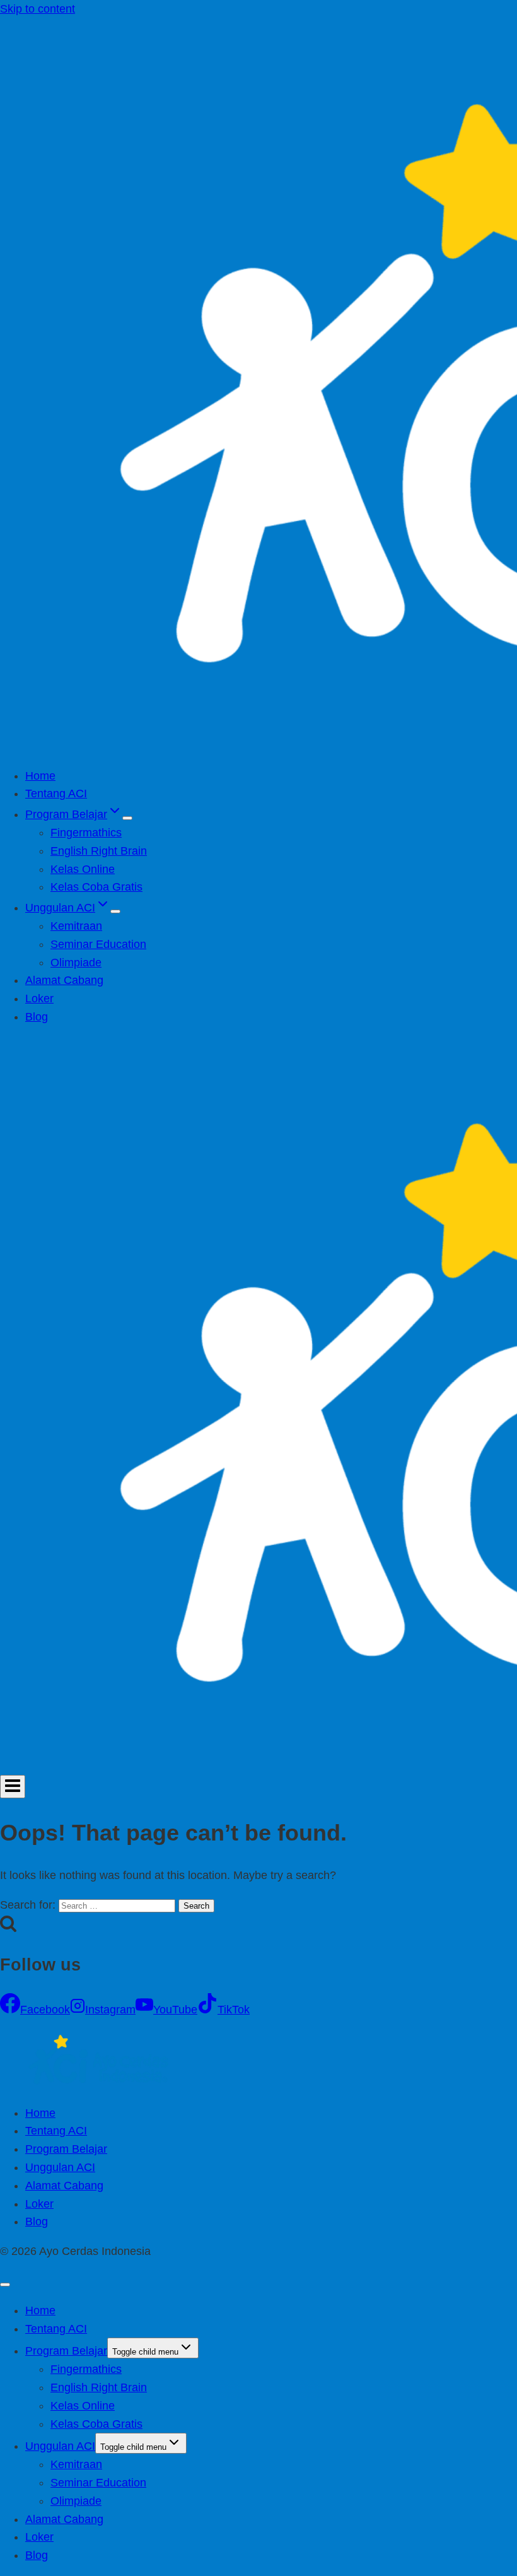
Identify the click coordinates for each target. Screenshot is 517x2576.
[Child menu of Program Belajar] (127, 818)
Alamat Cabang (64, 980)
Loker (39, 998)
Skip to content (38, 9)
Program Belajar (66, 2149)
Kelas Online (83, 869)
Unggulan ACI (60, 2167)
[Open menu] (13, 1787)
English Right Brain (99, 851)
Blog (37, 1017)
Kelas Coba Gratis (96, 887)
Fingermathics (86, 833)
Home (40, 776)
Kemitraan (76, 926)
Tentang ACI (56, 793)
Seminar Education (98, 944)
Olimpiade (76, 963)
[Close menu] (5, 2285)
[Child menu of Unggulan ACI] (115, 911)
